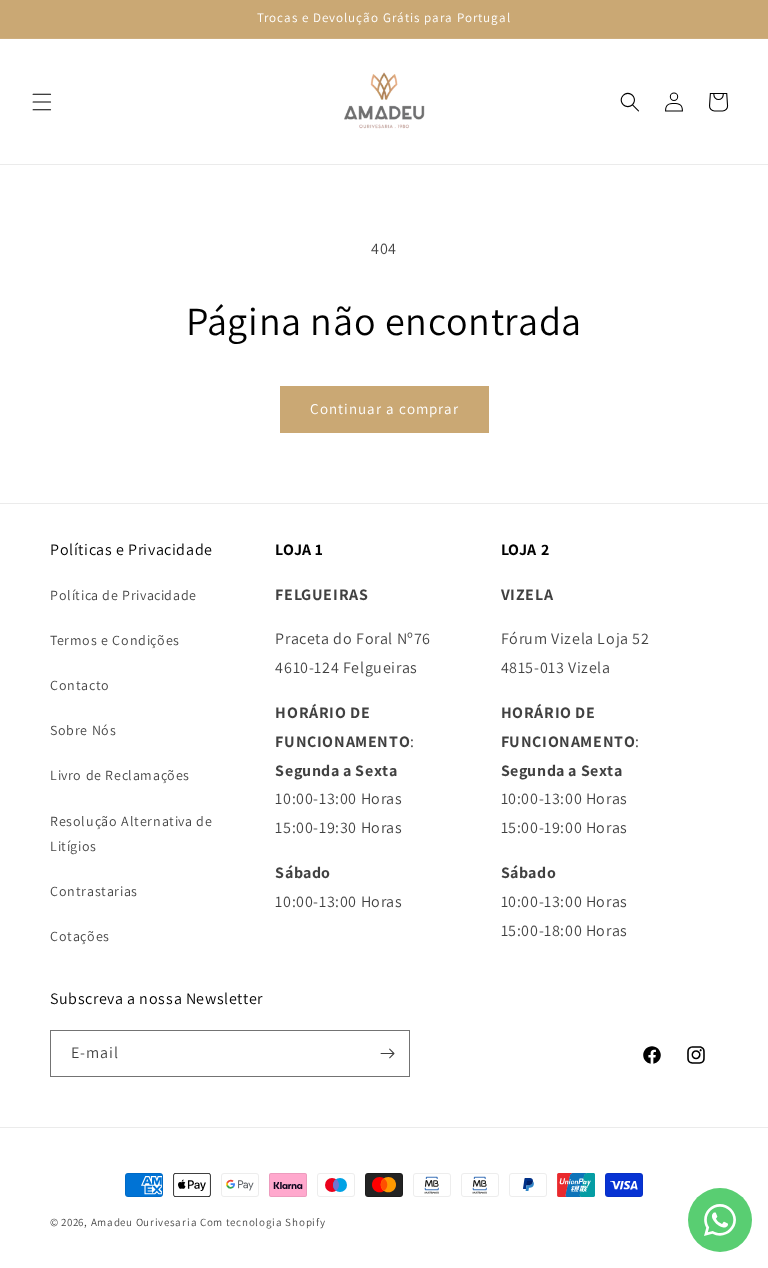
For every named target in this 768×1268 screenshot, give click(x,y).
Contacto (80, 685)
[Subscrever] (387, 1053)
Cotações (80, 936)
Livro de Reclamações (120, 775)
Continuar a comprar (384, 408)
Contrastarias (94, 891)
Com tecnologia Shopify (262, 1222)
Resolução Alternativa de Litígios (131, 833)
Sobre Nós (83, 730)
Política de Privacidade (123, 595)
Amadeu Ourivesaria (144, 1222)
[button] (42, 102)
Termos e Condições (115, 640)
